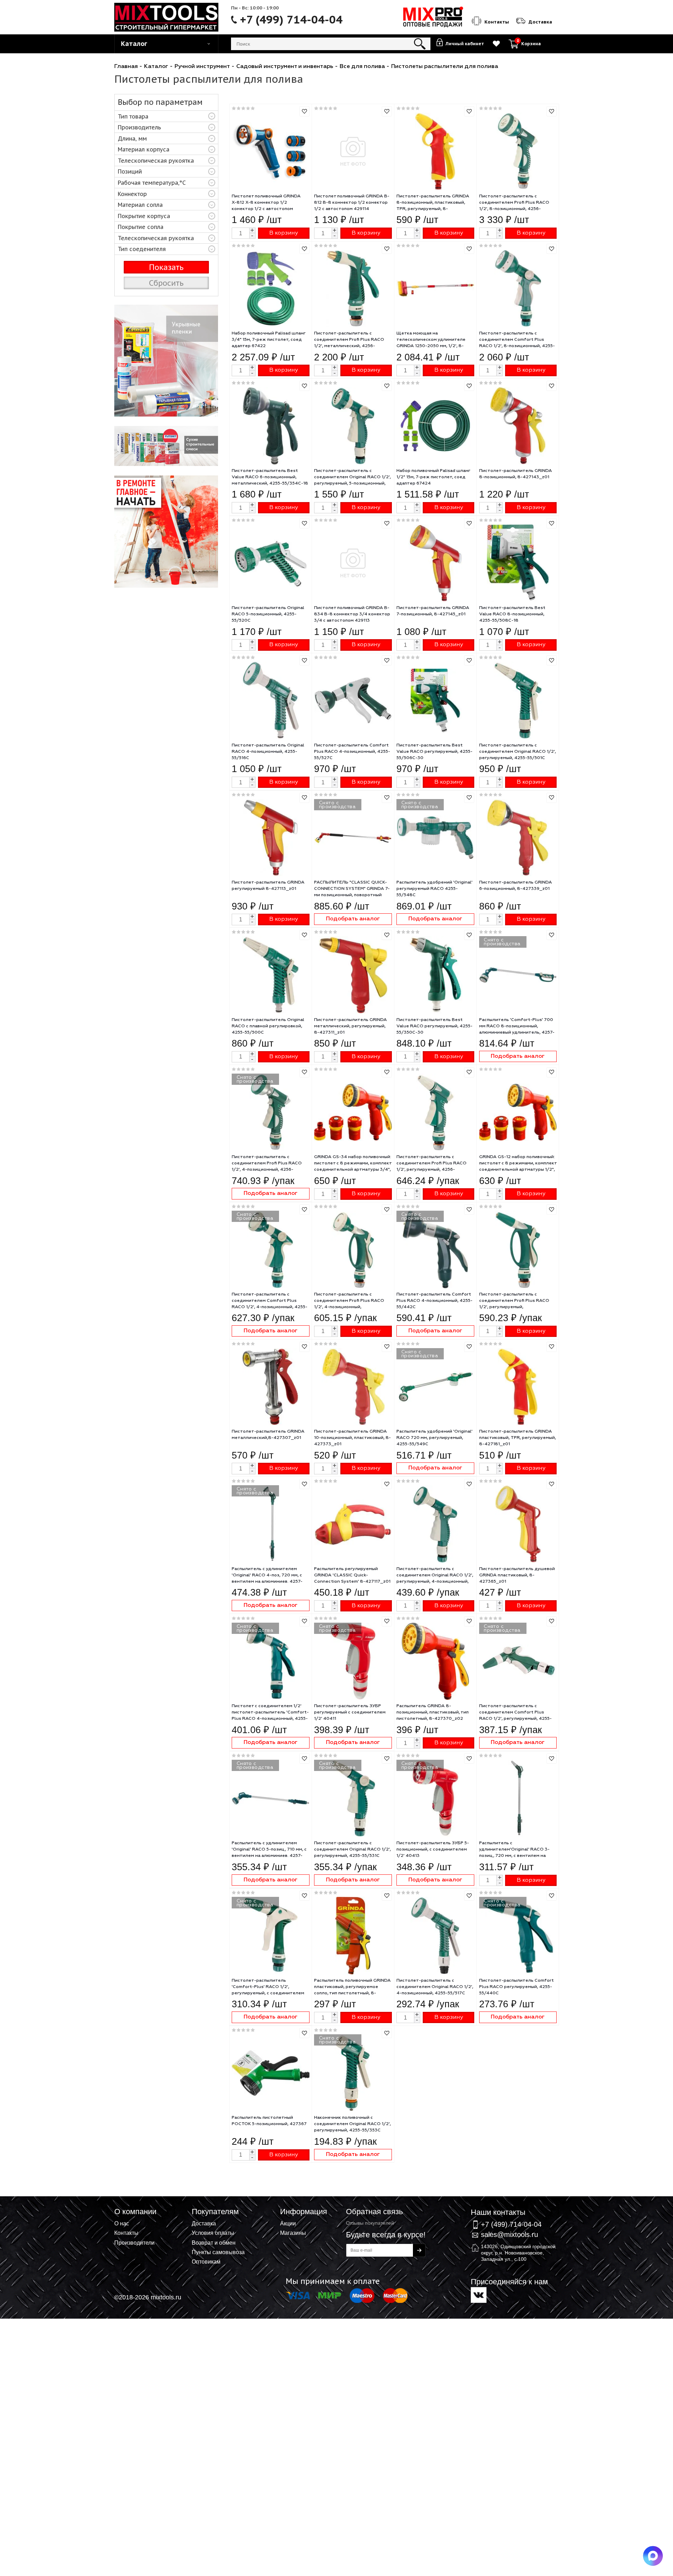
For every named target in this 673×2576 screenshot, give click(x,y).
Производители (134, 2243)
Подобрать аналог (353, 919)
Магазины (293, 2233)
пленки (166, 361)
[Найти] (420, 44)
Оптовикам (206, 2261)
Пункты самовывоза (218, 2252)
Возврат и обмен (214, 2243)
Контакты (126, 2233)
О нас (122, 2223)
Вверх (633, 2220)
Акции (288, 2223)
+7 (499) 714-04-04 (291, 20)
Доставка (204, 2223)
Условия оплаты (213, 2233)
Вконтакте (479, 2295)
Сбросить (166, 283)
